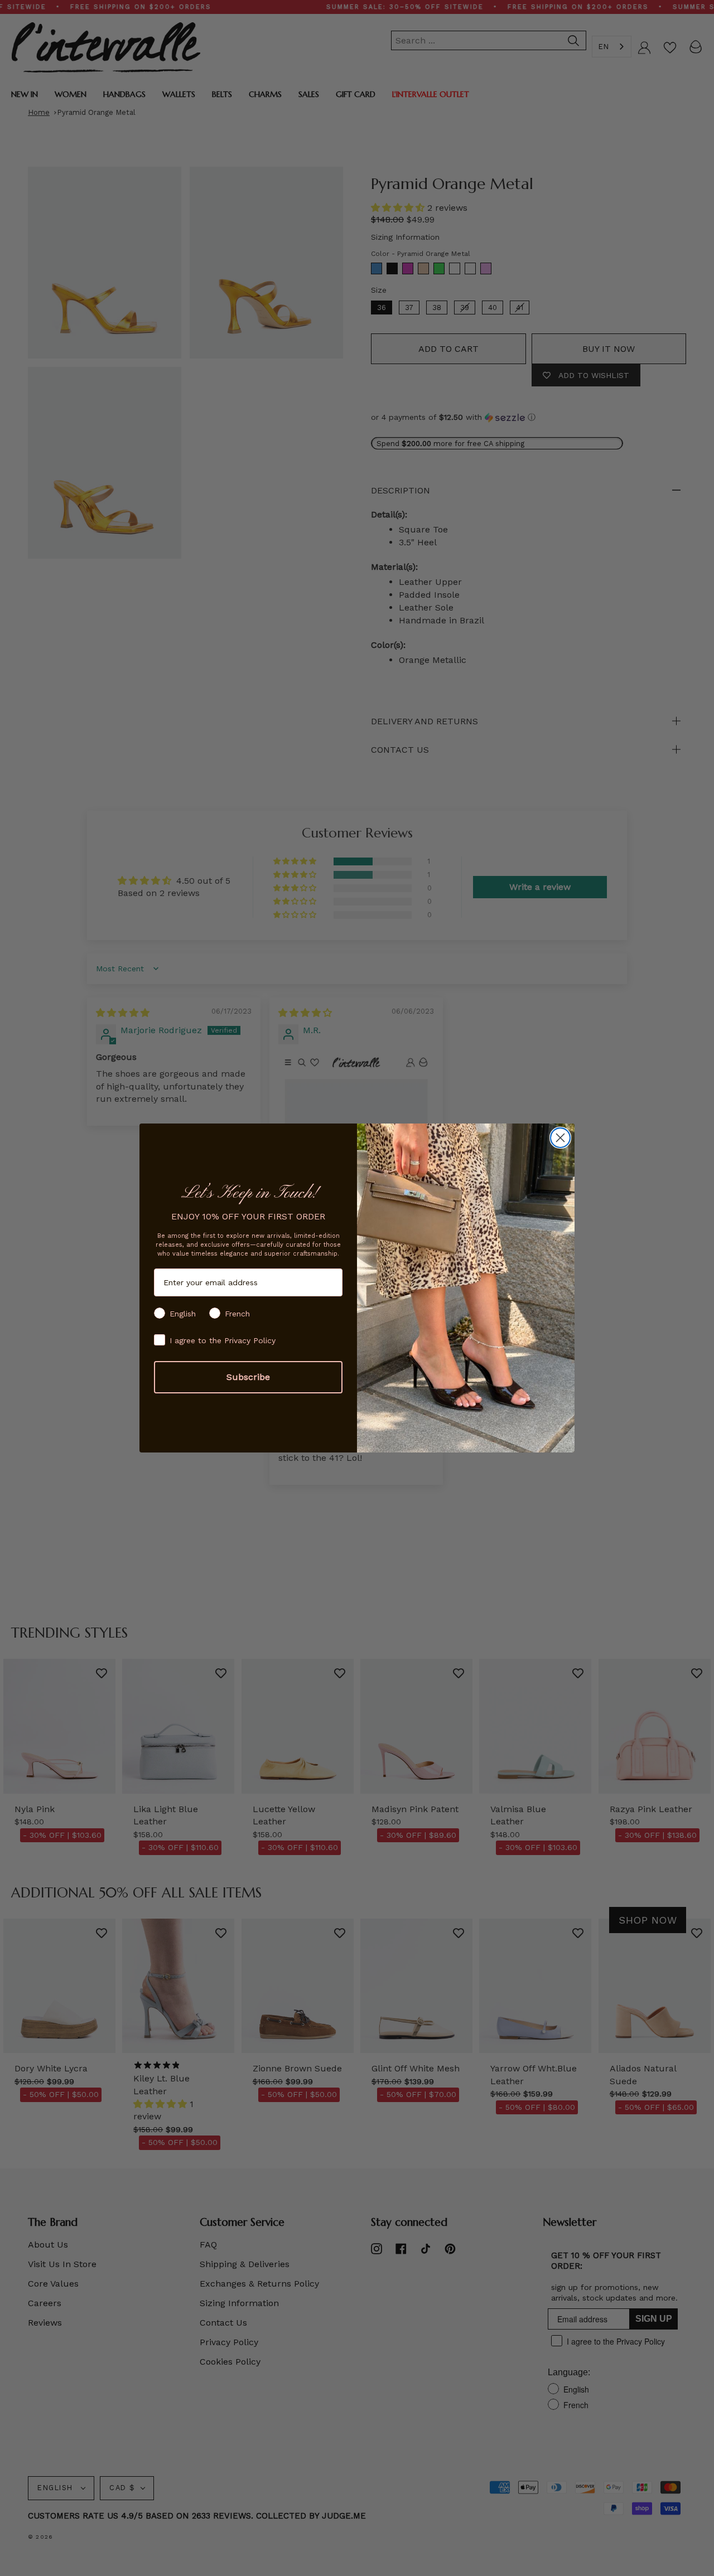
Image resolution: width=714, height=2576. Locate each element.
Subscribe (248, 1377)
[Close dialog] (560, 1138)
